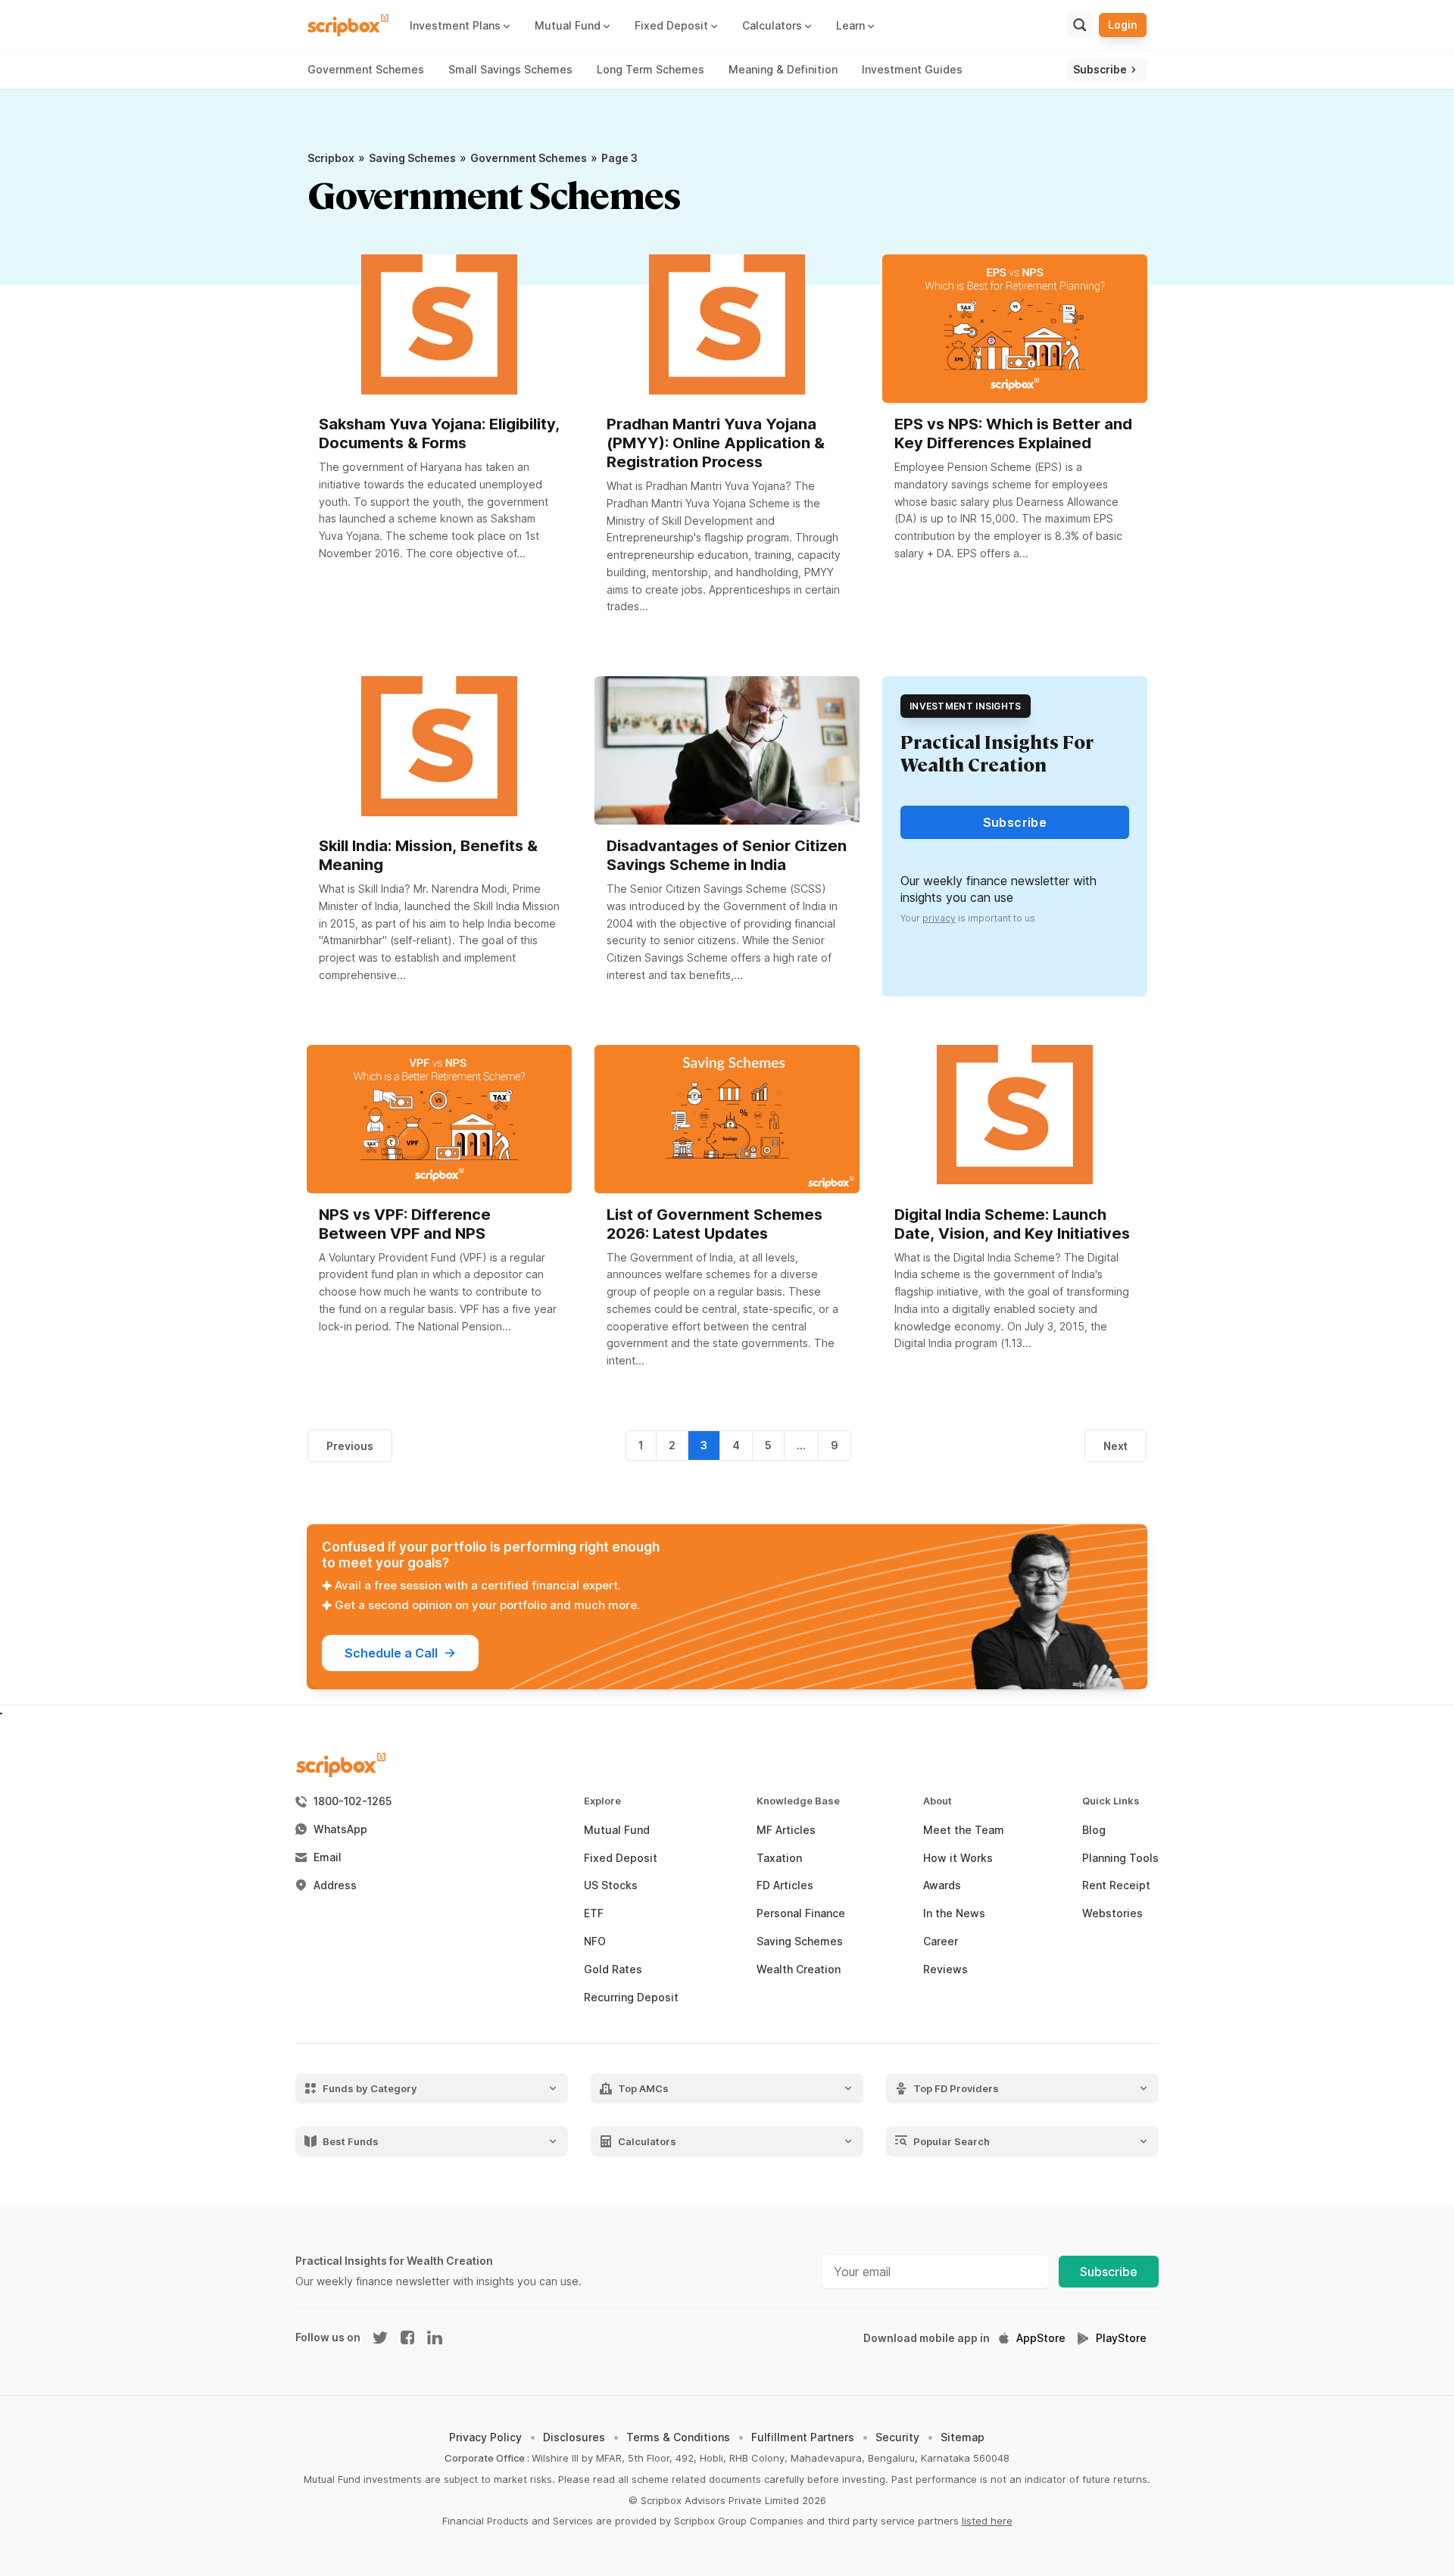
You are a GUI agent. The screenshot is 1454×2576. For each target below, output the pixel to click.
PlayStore (1121, 2338)
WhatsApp (340, 1829)
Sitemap (963, 2437)
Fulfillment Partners (803, 2437)
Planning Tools (1120, 1858)
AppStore (1041, 2338)
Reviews (945, 1969)
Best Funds (351, 2141)
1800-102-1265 (353, 1801)
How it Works (958, 1858)
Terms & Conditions (678, 2437)
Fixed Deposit (621, 1858)
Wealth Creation (799, 1969)
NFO (595, 1941)
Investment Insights (966, 706)
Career (941, 1941)
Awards (942, 1885)
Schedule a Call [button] (391, 1653)
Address (335, 1885)
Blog (1094, 1830)
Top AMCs (643, 2088)
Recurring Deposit (631, 1997)
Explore (602, 1801)
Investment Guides (912, 69)
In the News (954, 1913)
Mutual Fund (617, 1830)
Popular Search (952, 2141)
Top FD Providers (956, 2088)
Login (1123, 25)
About (938, 1801)
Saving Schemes (412, 158)
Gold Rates (613, 1969)
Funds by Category (370, 2088)
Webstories (1112, 1913)
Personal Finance (801, 1913)
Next (1115, 1446)
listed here (987, 2521)
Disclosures (574, 2437)
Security (897, 2437)
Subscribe (1109, 2272)
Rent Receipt (1116, 1885)
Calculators (647, 2141)
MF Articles (786, 1830)
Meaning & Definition (783, 69)
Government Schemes (366, 69)
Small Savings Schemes (510, 69)
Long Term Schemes (651, 69)
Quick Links (1111, 1801)
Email (328, 1857)
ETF (594, 1913)
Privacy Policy (485, 2437)
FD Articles (785, 1885)
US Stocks (611, 1885)
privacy (939, 918)
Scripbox (331, 158)
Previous (350, 1446)
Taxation (779, 1858)
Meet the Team (964, 1830)
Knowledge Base (798, 1801)
